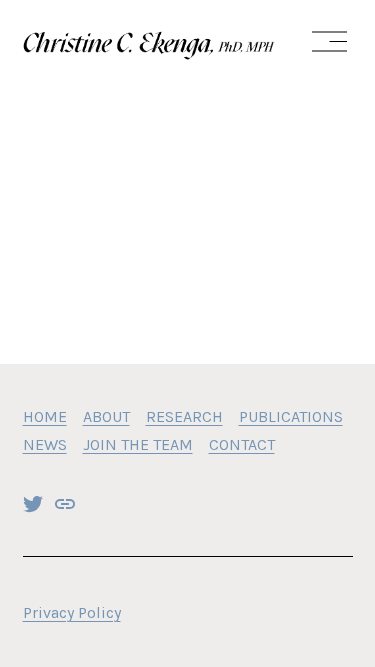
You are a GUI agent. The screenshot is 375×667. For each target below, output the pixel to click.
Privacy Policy (72, 612)
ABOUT (106, 416)
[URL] (65, 504)
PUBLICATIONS (291, 416)
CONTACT (242, 444)
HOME (45, 416)
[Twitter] (33, 504)
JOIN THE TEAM (138, 444)
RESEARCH (184, 416)
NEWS (45, 444)
